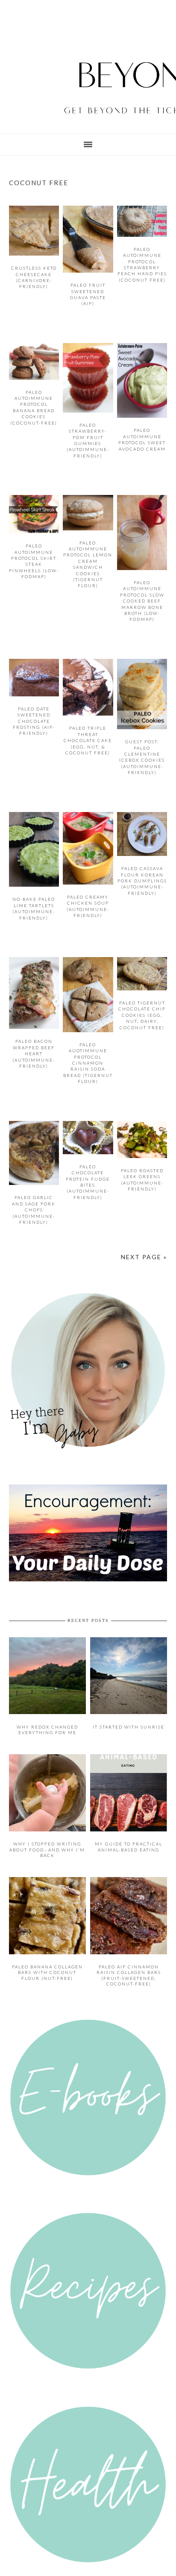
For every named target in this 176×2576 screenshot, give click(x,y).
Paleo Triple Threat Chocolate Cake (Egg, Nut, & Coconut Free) (88, 740)
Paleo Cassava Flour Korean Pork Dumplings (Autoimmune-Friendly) (142, 881)
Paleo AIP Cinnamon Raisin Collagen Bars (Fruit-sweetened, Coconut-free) (129, 1958)
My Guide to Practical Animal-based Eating (129, 1832)
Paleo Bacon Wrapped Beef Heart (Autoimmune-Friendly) (34, 1054)
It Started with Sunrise (129, 1714)
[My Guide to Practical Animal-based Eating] (129, 1816)
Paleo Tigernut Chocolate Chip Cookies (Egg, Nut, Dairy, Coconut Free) (142, 1015)
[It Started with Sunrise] (129, 1701)
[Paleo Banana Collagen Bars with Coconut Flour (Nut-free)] (48, 1937)
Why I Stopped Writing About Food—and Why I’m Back (47, 1834)
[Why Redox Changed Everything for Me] (48, 1701)
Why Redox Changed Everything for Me (47, 1717)
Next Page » (145, 1254)
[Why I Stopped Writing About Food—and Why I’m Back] (48, 1816)
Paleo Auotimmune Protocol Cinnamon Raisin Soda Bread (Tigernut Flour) (88, 1063)
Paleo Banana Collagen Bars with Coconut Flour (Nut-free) (47, 1955)
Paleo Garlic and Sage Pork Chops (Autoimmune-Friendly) (34, 1210)
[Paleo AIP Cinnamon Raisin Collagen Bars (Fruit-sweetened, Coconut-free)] (129, 1937)
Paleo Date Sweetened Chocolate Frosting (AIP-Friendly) (34, 721)
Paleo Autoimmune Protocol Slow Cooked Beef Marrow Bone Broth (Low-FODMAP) (142, 601)
